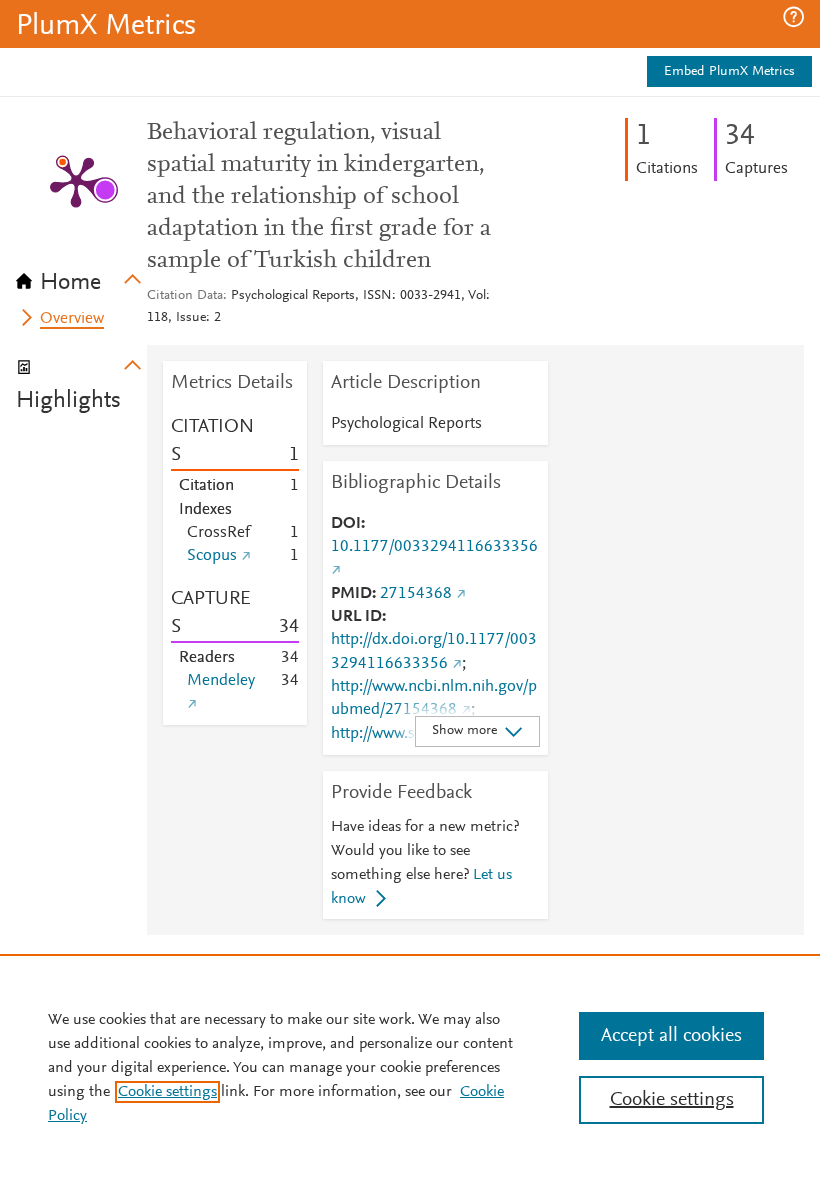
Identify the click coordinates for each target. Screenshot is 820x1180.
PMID (351, 594)
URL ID (356, 617)
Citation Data (185, 296)
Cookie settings (167, 1092)
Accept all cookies (671, 1036)
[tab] (81, 276)
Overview (72, 319)
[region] (410, 1067)
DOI (346, 524)
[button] (793, 17)
